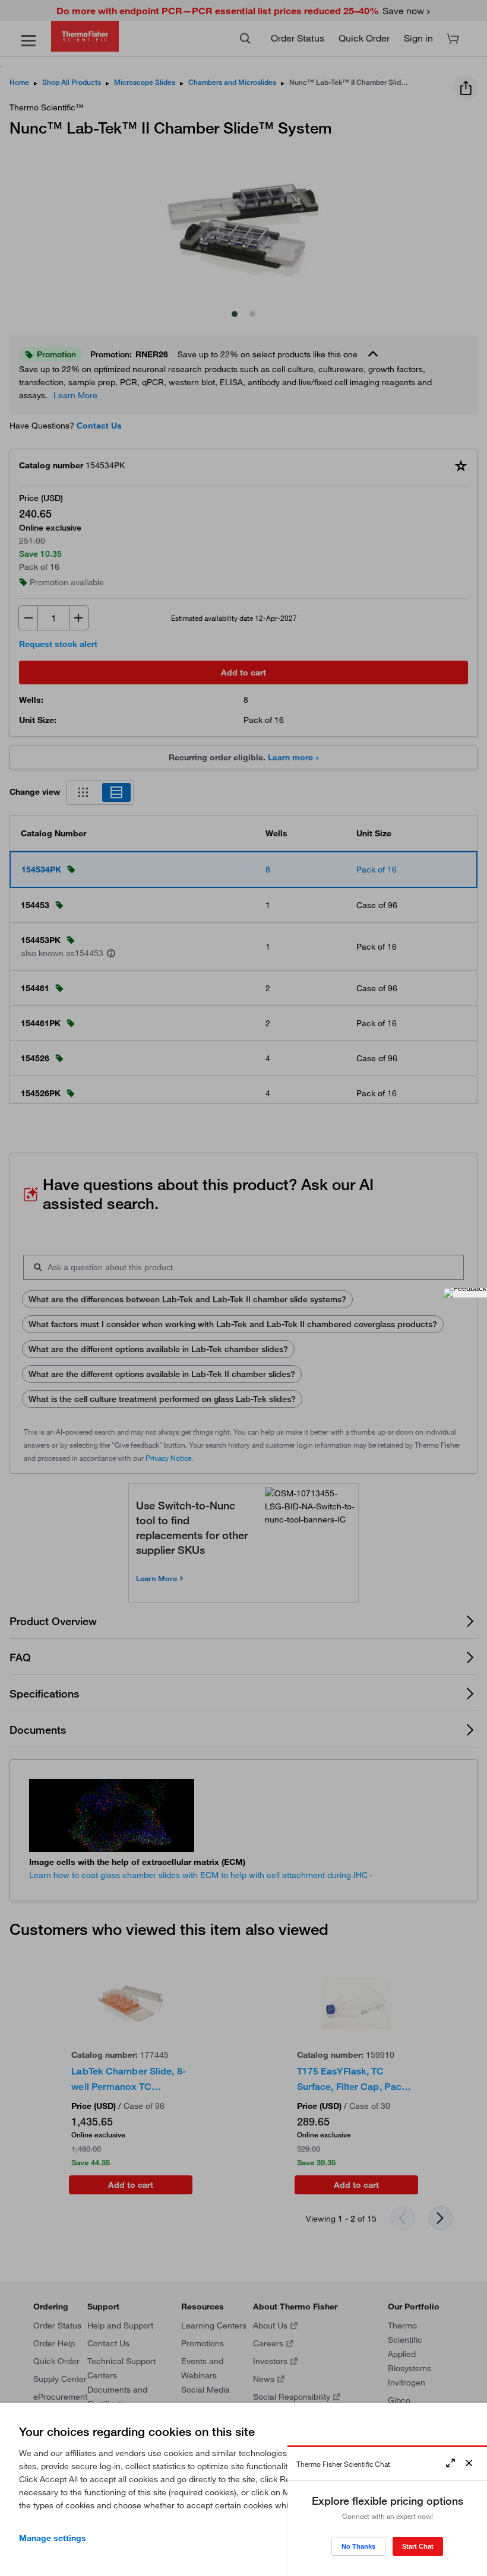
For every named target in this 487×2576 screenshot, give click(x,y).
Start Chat (418, 2546)
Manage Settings (53, 2538)
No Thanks (358, 2546)
